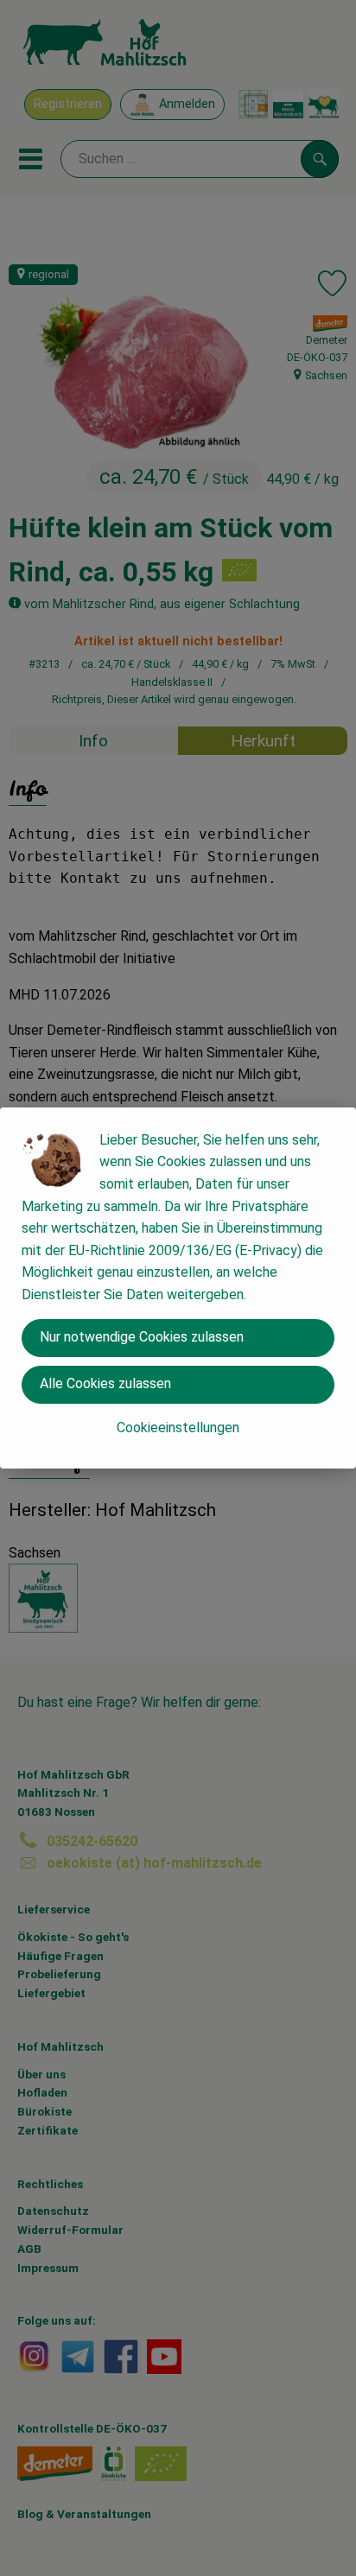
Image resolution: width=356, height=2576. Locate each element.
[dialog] (178, 1288)
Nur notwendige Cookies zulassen (142, 1337)
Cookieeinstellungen (178, 1428)
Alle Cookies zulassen (105, 1383)
